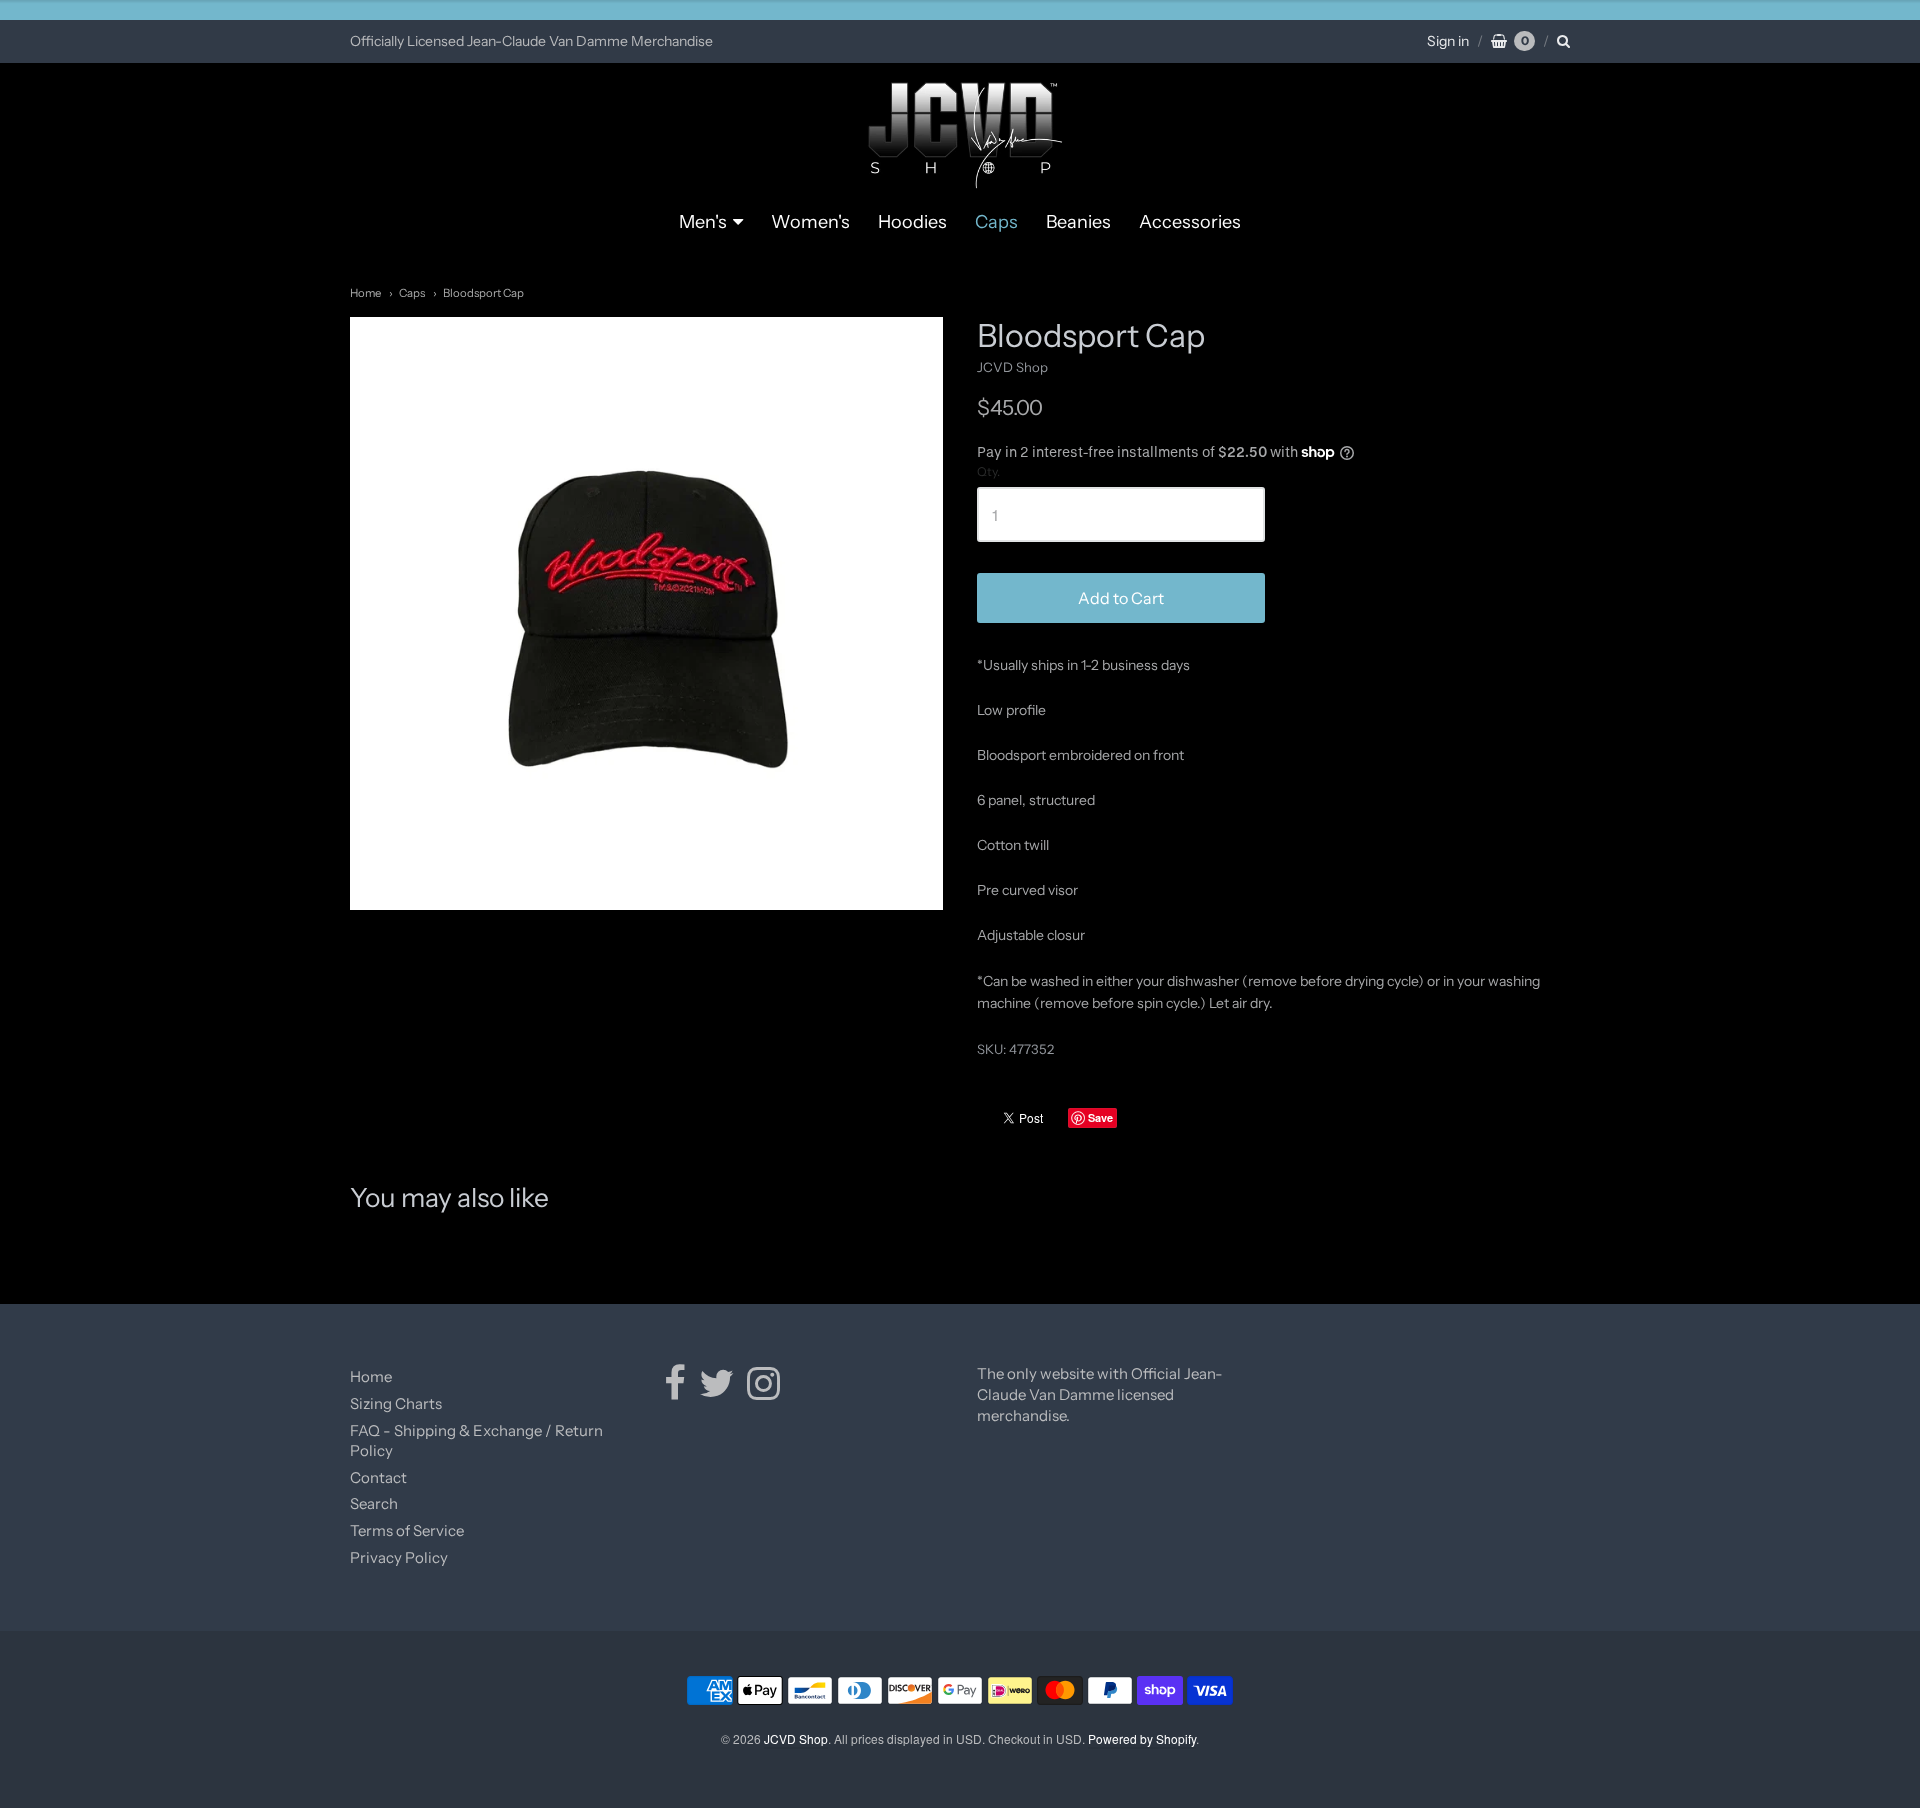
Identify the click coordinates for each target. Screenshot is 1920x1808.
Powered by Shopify (1142, 1738)
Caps (996, 222)
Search (374, 1503)
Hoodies (912, 222)
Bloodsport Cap (483, 293)
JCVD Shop (1012, 367)
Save (1100, 1117)
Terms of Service (407, 1530)
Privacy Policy (399, 1557)
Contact (378, 1477)
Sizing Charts (396, 1403)
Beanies (1078, 222)
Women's (810, 222)
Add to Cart (1121, 598)
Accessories (1190, 222)
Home (365, 293)
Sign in (1448, 41)
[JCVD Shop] (960, 136)
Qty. (988, 472)
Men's (703, 222)
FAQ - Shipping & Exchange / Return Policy (476, 1441)
